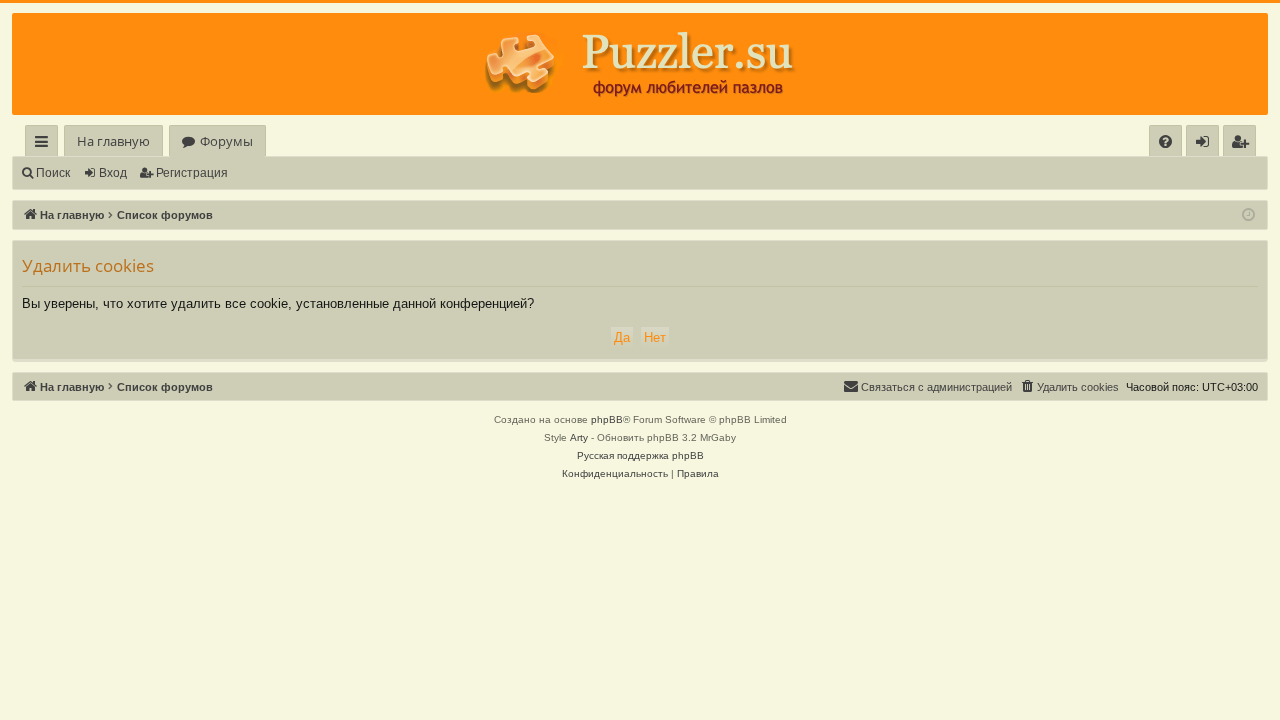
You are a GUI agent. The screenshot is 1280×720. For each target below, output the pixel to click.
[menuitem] (1165, 141)
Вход (113, 173)
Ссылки (45, 144)
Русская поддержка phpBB (640, 455)
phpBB (607, 419)
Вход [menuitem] (1206, 144)
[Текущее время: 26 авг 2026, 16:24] (1248, 215)
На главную (113, 141)
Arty (579, 437)
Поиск (53, 173)
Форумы (226, 141)
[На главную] (640, 64)
